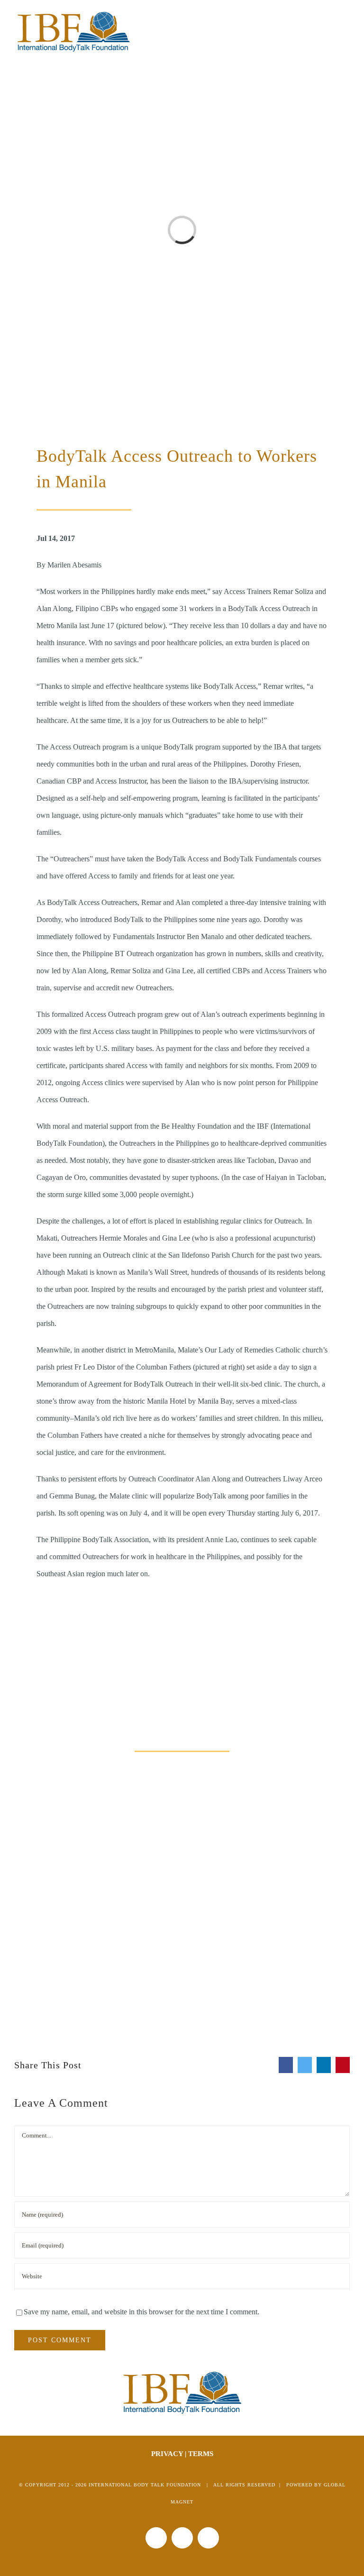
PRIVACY (167, 2454)
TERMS (201, 2454)
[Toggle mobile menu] (346, 18)
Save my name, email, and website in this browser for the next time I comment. (141, 2312)
